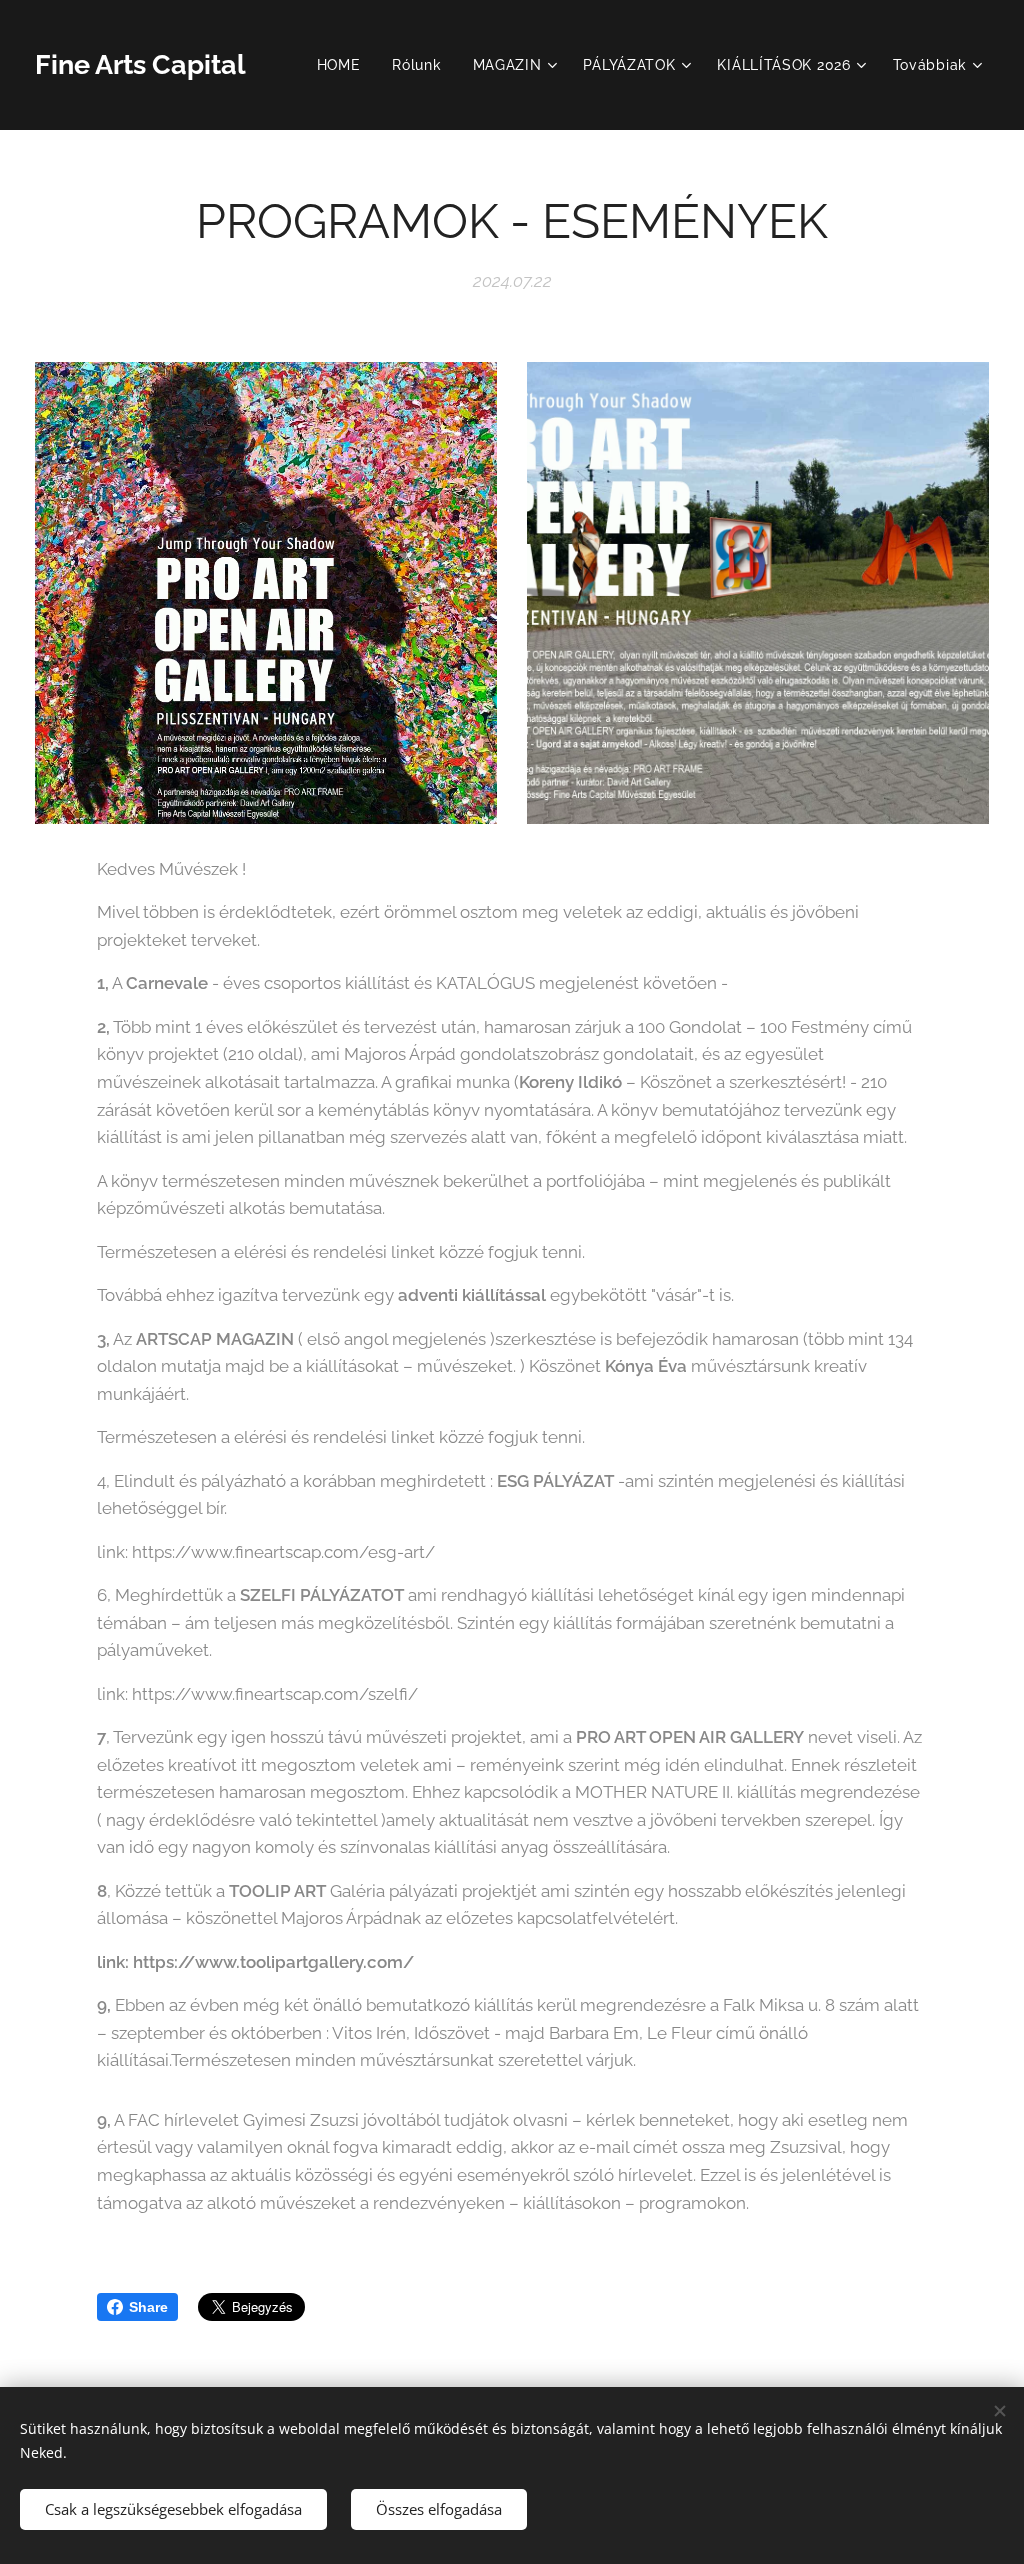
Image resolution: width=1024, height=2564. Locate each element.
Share (148, 2307)
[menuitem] (344, 65)
